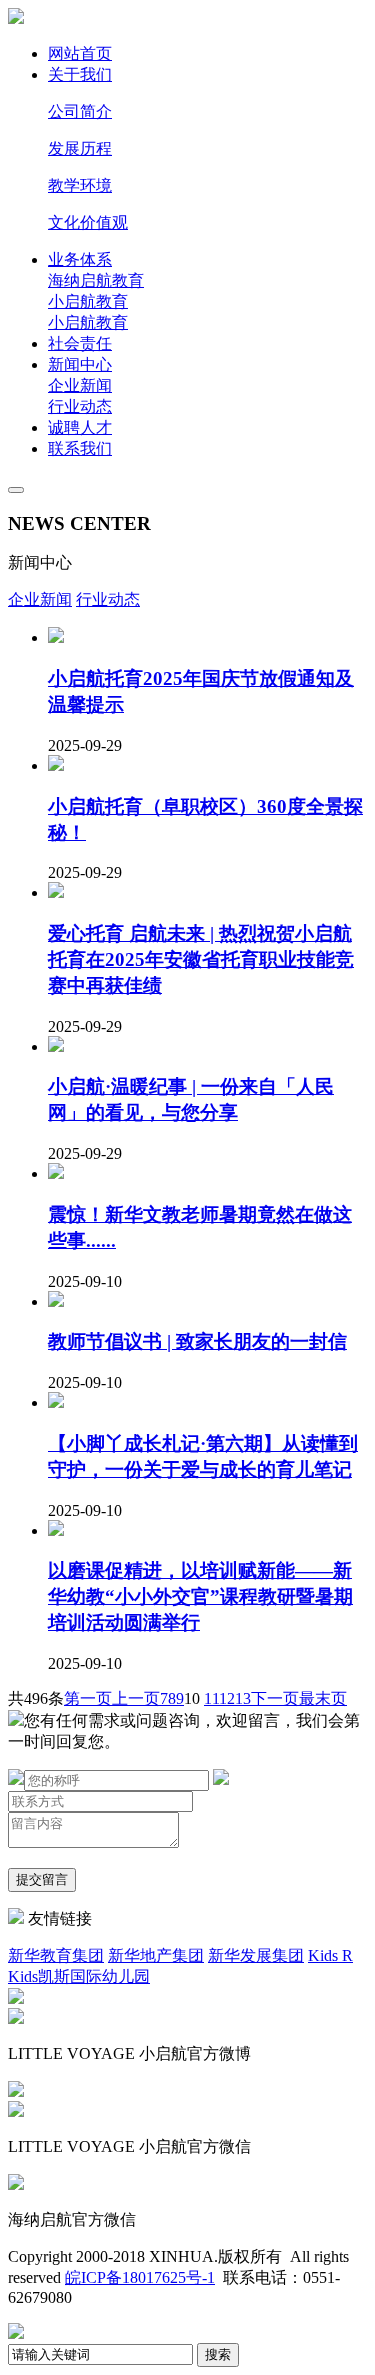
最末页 (323, 1698)
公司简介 (80, 111)
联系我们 (80, 448)
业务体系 (80, 259)
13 (243, 1698)
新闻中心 (80, 364)
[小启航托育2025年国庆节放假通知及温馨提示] (56, 637)
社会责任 (80, 343)
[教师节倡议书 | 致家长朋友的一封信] (56, 1301)
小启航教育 (88, 301)
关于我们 (80, 74)
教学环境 (80, 185)
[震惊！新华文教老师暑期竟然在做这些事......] (56, 1173)
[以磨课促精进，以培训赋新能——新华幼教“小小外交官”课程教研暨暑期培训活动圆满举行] (56, 1530)
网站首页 (80, 53)
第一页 (88, 1698)
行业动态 (80, 406)
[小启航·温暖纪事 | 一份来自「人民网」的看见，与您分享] (56, 1046)
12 (227, 1698)
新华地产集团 (156, 1955)
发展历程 (80, 148)
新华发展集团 (256, 1955)
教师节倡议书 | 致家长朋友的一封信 (197, 1341)
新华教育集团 (56, 1955)
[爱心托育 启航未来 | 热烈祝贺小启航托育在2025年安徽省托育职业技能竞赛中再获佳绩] (56, 892)
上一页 (136, 1698)
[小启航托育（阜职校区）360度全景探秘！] (56, 765)
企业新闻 (80, 385)
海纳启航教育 (96, 280)
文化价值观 (88, 222)
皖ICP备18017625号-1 (140, 2277)
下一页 (275, 1698)
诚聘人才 (80, 427)
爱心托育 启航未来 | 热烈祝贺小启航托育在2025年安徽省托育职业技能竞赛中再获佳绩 (201, 959)
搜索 (218, 2354)
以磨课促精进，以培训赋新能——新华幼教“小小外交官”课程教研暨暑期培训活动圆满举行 (200, 1596)
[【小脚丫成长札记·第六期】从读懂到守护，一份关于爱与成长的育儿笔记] (56, 1402)
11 (211, 1698)
